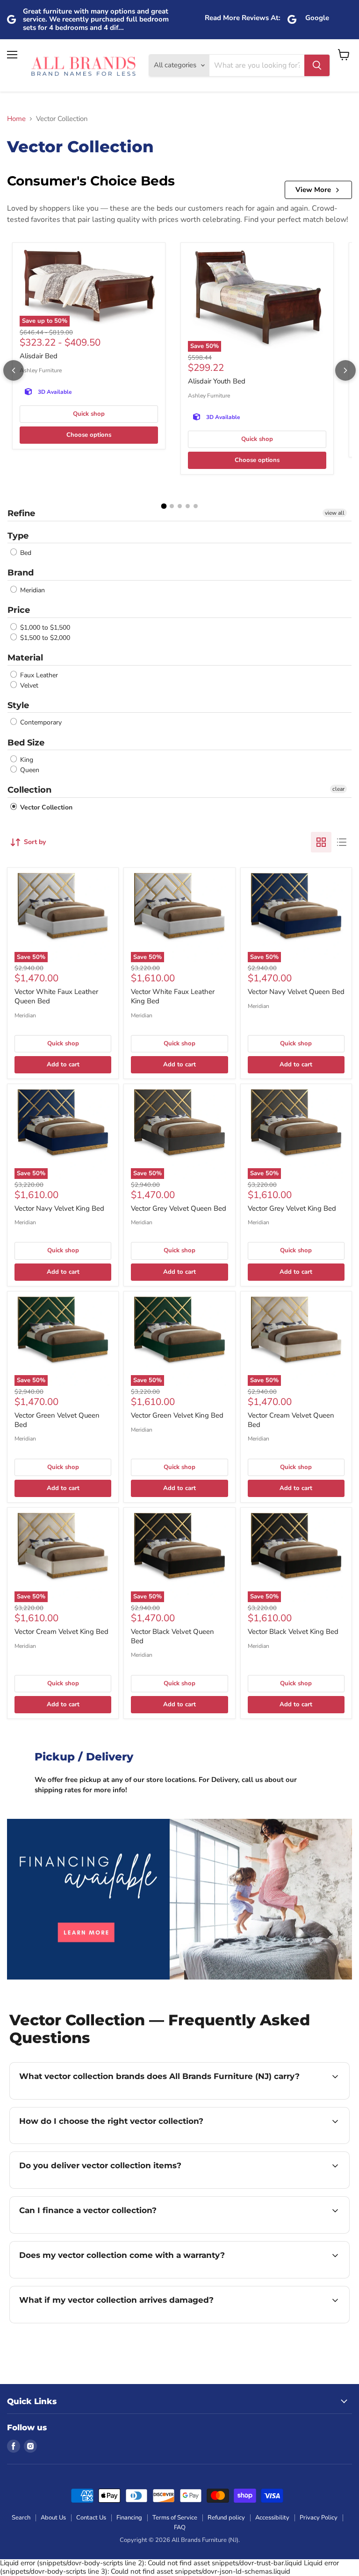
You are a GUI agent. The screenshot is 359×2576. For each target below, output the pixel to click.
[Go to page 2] (172, 506)
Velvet (28, 685)
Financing (129, 2518)
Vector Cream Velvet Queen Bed (291, 1420)
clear (338, 789)
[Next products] (345, 370)
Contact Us (91, 2518)
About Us (53, 2518)
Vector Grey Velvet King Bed (292, 1208)
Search (21, 2518)
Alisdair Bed (39, 356)
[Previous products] (14, 370)
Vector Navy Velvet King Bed (59, 1208)
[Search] (317, 65)
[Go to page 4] (188, 506)
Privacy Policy (319, 2518)
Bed (25, 553)
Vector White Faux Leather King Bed (173, 996)
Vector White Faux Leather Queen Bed (56, 996)
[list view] (342, 842)
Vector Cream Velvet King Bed (61, 1632)
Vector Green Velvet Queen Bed (57, 1420)
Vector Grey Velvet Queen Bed (179, 1208)
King (26, 760)
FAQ (180, 2527)
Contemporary (40, 723)
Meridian (32, 590)
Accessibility (272, 2518)
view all (335, 513)
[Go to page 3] (180, 506)
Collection (29, 790)
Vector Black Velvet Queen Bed (172, 1636)
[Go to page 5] (196, 506)
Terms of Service (175, 2518)
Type (18, 536)
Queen (29, 770)
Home (16, 119)
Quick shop (89, 414)
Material (25, 658)
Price (19, 610)
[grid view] (321, 842)
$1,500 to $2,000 (44, 638)
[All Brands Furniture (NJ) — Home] (83, 66)
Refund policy (226, 2518)
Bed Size (26, 743)
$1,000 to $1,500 (44, 628)
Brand (21, 573)
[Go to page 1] (164, 506)
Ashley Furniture (41, 370)
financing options (90, 2232)
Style (18, 705)
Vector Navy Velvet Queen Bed (296, 992)
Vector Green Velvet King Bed (177, 1415)
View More (313, 190)
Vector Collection (45, 807)
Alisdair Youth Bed (217, 381)
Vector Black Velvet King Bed (293, 1632)
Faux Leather (38, 675)
